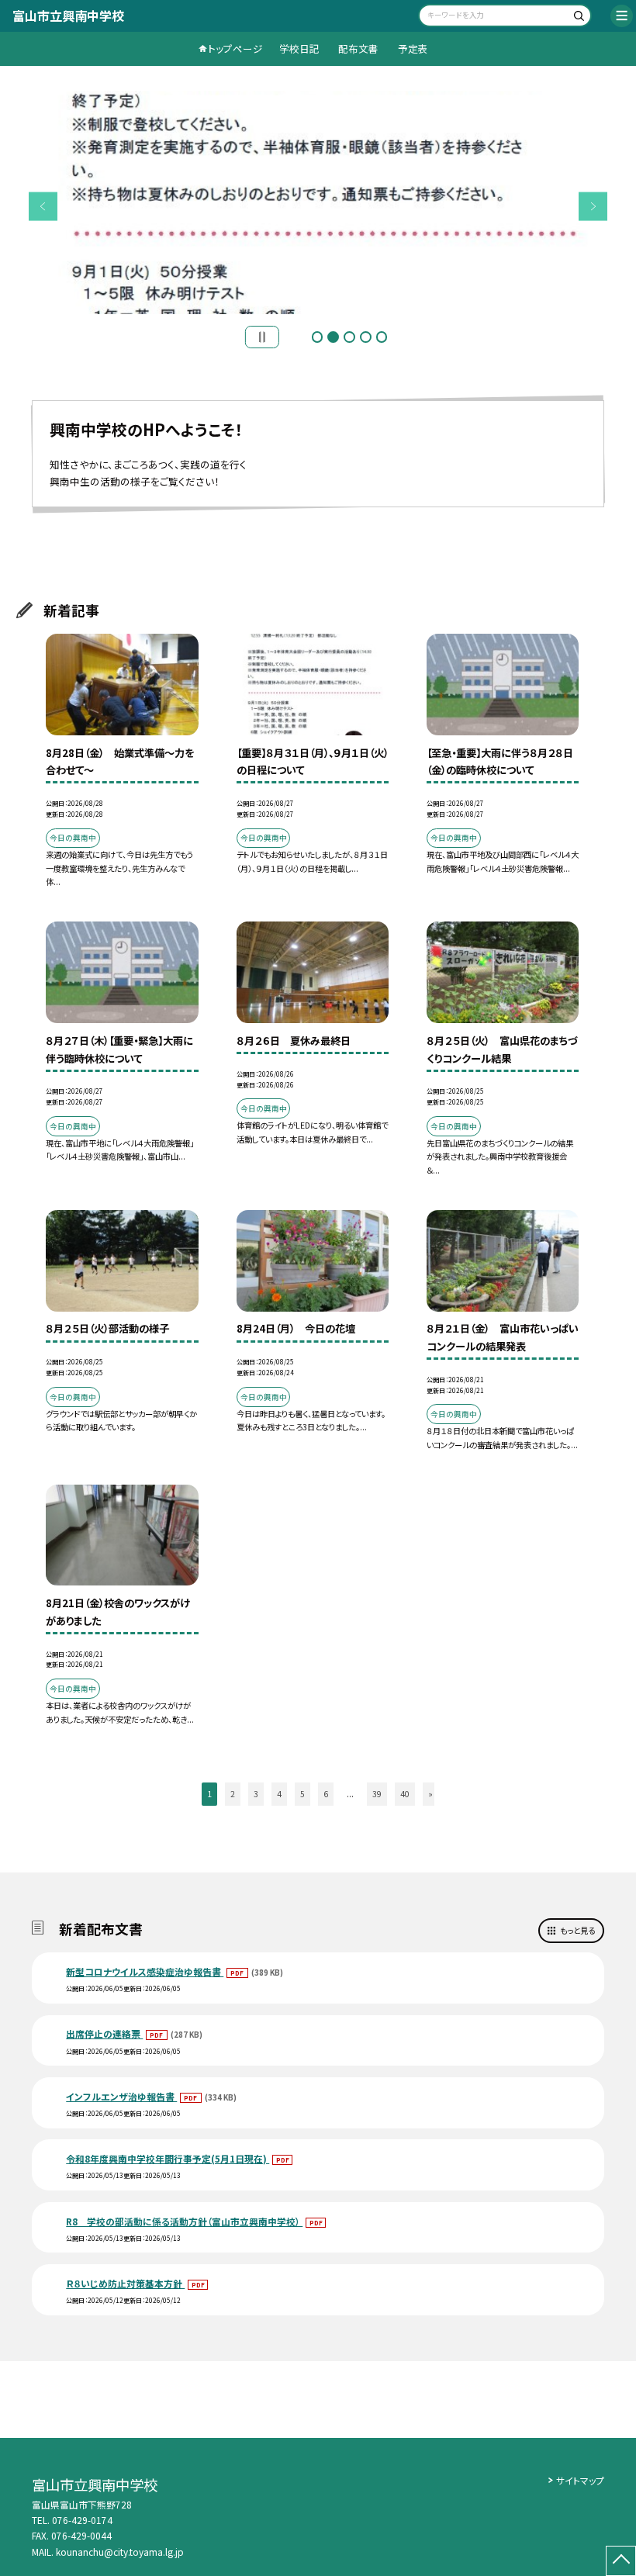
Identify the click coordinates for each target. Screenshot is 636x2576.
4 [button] (366, 337)
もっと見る (577, 1930)
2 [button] (333, 337)
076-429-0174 (82, 2520)
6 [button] (326, 1794)
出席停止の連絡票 (104, 2033)
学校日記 (299, 48)
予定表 (413, 48)
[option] (318, 202)
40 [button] (405, 1794)
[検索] (577, 17)
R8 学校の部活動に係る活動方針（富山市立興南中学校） (184, 2221)
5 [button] (382, 337)
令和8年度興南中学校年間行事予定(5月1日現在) (168, 2158)
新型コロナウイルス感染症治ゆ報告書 (145, 1971)
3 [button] (349, 337)
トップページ (235, 48)
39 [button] (377, 1794)
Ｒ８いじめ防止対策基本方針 (125, 2283)
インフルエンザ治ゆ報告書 (121, 2096)
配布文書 (358, 48)
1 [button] (318, 337)
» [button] (430, 1794)
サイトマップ (580, 2480)
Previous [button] (43, 206)
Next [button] (593, 206)
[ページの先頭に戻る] (621, 2561)
